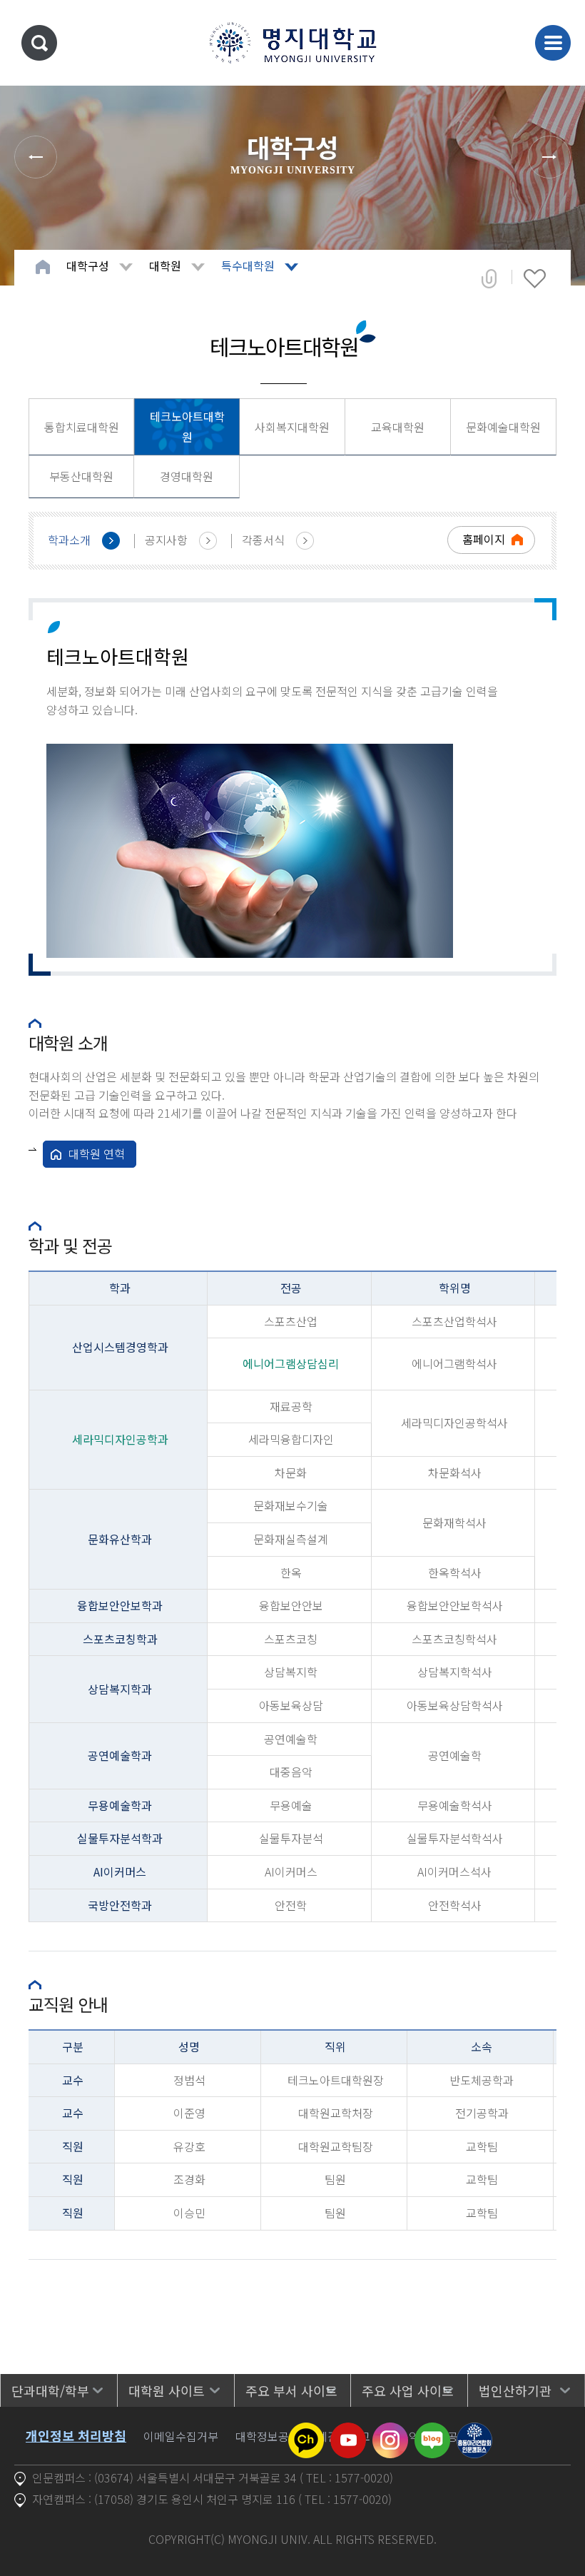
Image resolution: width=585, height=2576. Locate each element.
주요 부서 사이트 (291, 2390)
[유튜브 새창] (348, 2431)
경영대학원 (187, 476)
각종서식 (263, 540)
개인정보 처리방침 (76, 2435)
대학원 (165, 266)
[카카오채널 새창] (306, 2431)
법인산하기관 (515, 2390)
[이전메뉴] (36, 157)
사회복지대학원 (292, 427)
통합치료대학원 (82, 427)
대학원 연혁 (97, 1153)
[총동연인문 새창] (474, 2431)
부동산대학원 (81, 476)
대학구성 (88, 266)
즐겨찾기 (535, 278)
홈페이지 (484, 539)
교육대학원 (398, 427)
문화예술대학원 (503, 427)
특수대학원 (248, 266)
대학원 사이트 (167, 2390)
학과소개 (69, 540)
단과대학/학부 (50, 2390)
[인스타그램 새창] (390, 2431)
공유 (489, 278)
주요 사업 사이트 (408, 2390)
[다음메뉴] (549, 157)
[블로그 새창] (432, 2431)
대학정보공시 (268, 2436)
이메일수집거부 (181, 2436)
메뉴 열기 (553, 43)
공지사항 (166, 540)
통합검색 (39, 43)
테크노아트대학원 (187, 426)
